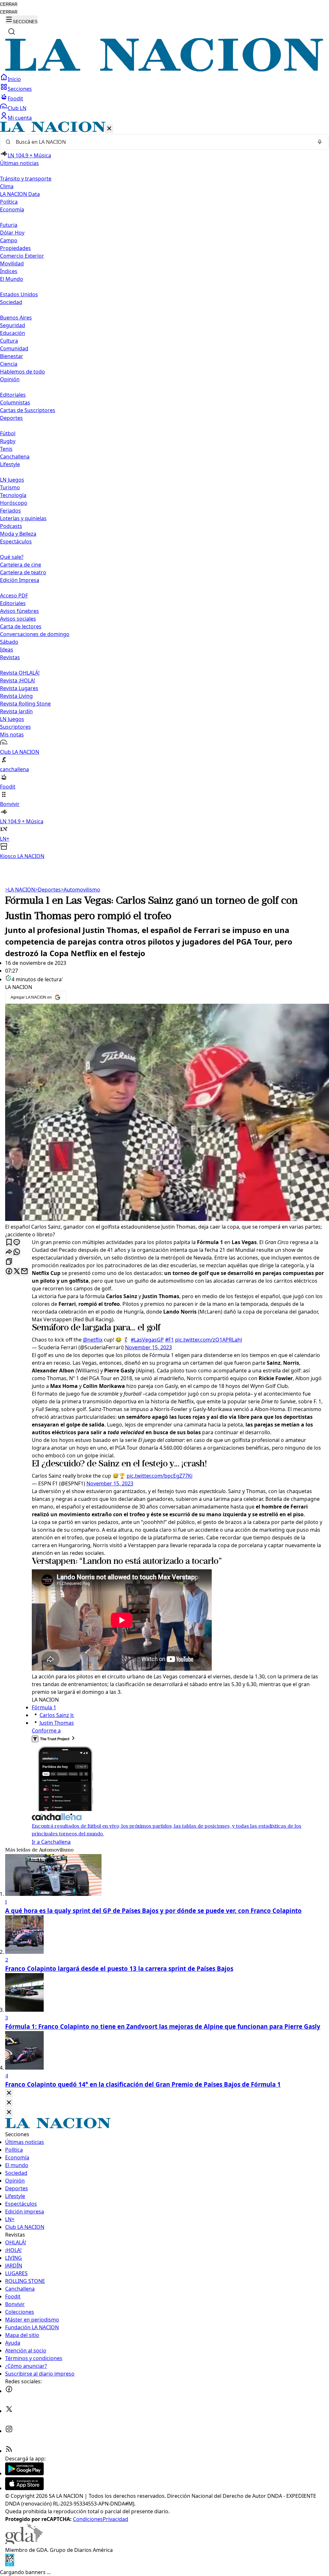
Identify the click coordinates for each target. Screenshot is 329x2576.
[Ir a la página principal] (164, 69)
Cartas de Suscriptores (28, 410)
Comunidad (14, 348)
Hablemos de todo (22, 372)
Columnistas (15, 402)
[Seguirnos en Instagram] (9, 2431)
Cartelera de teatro (23, 572)
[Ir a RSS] (9, 2451)
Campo (9, 240)
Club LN (17, 108)
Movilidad (12, 263)
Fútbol (8, 433)
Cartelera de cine (21, 565)
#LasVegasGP (147, 1340)
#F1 (169, 1340)
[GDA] (24, 2542)
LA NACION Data (20, 194)
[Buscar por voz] (320, 142)
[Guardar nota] (9, 1243)
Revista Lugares (19, 688)
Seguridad (13, 325)
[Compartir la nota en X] (17, 1272)
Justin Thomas (57, 1723)
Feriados (10, 511)
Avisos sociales (18, 619)
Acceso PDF (14, 596)
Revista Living (16, 696)
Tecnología (13, 495)
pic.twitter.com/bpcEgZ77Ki (160, 1476)
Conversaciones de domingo (35, 634)
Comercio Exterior (22, 256)
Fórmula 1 (44, 1707)
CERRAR (9, 4)
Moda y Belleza (18, 534)
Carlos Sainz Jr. (57, 1715)
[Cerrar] (109, 129)
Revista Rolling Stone (25, 704)
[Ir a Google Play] (24, 2473)
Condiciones (88, 2519)
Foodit (15, 98)
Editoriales (13, 395)
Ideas (7, 650)
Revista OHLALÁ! (20, 673)
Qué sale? (12, 557)
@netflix (93, 1340)
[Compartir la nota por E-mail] (24, 1272)
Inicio (14, 79)
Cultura (9, 341)
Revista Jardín (16, 711)
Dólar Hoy (12, 233)
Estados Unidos (19, 294)
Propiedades (15, 248)
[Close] (9, 2093)
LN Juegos (12, 480)
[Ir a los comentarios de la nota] (17, 1243)
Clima (7, 186)
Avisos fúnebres (19, 611)
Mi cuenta (20, 118)
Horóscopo (14, 503)
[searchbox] (162, 142)
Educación (13, 333)
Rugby (8, 441)
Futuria (9, 225)
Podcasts (11, 526)
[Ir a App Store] (24, 2488)
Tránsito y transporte (26, 179)
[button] (164, 491)
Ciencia (9, 364)
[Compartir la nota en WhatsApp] (17, 1252)
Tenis (6, 449)
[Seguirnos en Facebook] (9, 2391)
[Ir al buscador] (12, 32)
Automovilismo (80, 890)
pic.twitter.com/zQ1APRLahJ (209, 1340)
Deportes (48, 890)
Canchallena (15, 457)
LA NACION (20, 890)
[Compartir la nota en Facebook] (9, 1272)
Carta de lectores (21, 626)
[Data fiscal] (10, 2564)
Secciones (20, 89)
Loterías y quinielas (23, 518)
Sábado (9, 642)
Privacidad (116, 2519)
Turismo (10, 487)
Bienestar (12, 356)
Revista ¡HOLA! (18, 680)
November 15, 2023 (148, 1347)
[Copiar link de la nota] (9, 1262)
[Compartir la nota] (9, 1252)
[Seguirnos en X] (9, 2411)
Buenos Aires (16, 318)
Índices (9, 271)
